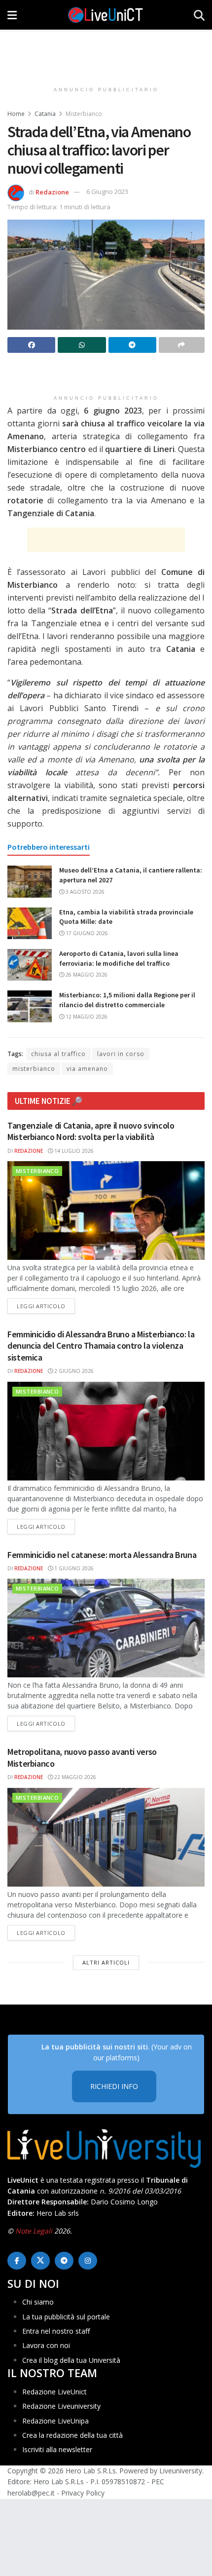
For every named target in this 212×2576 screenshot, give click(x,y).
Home (16, 114)
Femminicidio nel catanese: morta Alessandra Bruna (102, 1555)
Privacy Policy (83, 2493)
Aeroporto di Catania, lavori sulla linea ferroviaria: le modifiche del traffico (119, 958)
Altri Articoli (106, 1962)
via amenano (87, 1069)
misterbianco (34, 1069)
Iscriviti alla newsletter (57, 2449)
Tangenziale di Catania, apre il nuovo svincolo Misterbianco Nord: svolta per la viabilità (91, 1131)
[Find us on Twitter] (40, 2261)
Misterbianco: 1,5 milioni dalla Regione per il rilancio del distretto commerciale (127, 1000)
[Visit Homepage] (106, 15)
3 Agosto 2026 (84, 892)
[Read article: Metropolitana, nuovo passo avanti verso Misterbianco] (106, 1837)
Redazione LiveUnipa (55, 2421)
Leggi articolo (46, 1306)
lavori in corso (121, 1054)
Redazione (52, 191)
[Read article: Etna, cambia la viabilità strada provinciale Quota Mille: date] (30, 923)
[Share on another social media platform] (182, 345)
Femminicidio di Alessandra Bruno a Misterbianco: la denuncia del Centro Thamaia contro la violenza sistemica (101, 1346)
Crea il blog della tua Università (71, 2360)
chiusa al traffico (58, 1054)
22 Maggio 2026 (74, 1777)
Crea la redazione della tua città (72, 2435)
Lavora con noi (46, 2345)
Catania (45, 114)
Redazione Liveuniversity (61, 2406)
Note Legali (34, 2231)
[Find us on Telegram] (64, 2261)
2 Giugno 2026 (73, 1371)
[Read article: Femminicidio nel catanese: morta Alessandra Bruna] (106, 1628)
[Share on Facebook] (31, 345)
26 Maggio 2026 (86, 975)
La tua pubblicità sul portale (66, 2317)
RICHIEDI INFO (114, 2086)
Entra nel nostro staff (56, 2331)
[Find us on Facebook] (17, 2261)
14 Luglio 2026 (73, 1151)
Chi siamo (38, 2302)
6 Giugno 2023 (107, 191)
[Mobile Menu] (12, 15)
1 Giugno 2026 (73, 1568)
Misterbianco (84, 114)
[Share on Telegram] (132, 345)
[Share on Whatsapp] (82, 345)
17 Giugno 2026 (86, 933)
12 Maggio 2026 (86, 1017)
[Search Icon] (199, 15)
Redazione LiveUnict (54, 2392)
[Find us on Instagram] (88, 2261)
